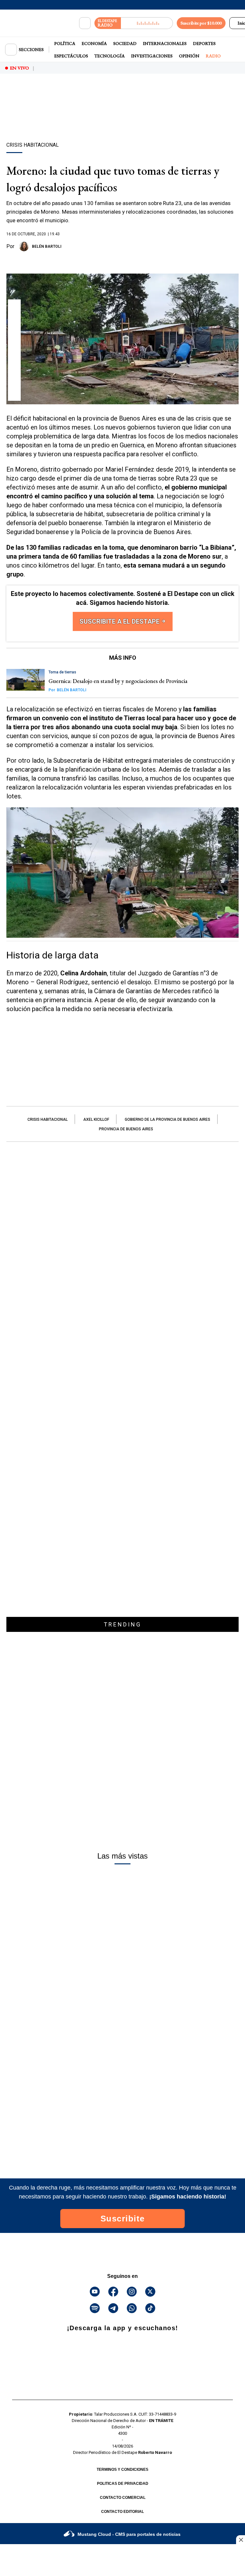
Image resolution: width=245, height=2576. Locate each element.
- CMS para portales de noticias (129, 2534)
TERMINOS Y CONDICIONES (122, 2470)
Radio (213, 56)
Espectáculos (71, 56)
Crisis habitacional (48, 1119)
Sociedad (125, 43)
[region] (122, 119)
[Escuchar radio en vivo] (147, 23)
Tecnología (110, 56)
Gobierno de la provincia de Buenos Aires (167, 1119)
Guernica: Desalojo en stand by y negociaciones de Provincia (119, 681)
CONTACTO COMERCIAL (123, 2498)
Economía (94, 43)
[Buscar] (85, 23)
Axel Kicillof (96, 1119)
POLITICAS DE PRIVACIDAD (123, 2484)
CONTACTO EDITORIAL (122, 2512)
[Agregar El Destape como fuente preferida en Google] (122, 261)
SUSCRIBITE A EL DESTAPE (120, 621)
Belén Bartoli (47, 246)
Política (65, 43)
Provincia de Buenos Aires (126, 1129)
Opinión (189, 56)
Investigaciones (152, 56)
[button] (15, 308)
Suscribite (123, 2219)
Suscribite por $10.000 (201, 23)
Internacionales (165, 43)
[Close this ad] (241, 2540)
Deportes (204, 43)
